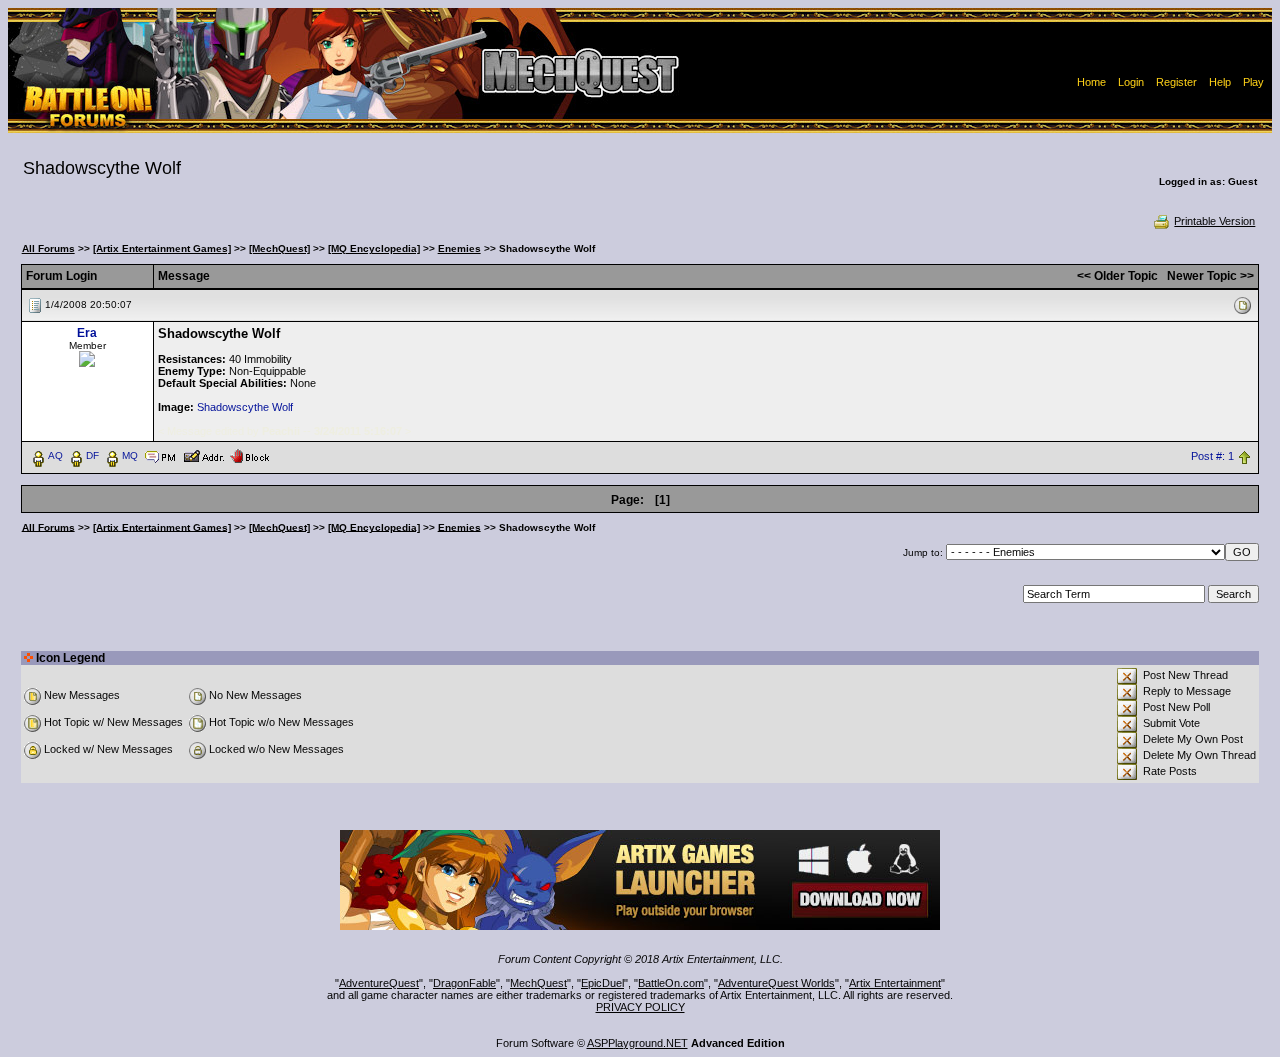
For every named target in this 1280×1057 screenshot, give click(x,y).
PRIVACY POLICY (640, 1007)
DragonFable (464, 983)
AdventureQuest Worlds (776, 983)
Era (87, 333)
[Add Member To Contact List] (203, 455)
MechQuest (538, 983)
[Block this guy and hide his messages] (249, 455)
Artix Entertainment (895, 983)
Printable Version (1214, 221)
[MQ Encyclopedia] (374, 248)
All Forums (48, 248)
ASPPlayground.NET (637, 1043)
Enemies (459, 248)
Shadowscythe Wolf (245, 407)
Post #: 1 (1212, 456)
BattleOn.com (671, 983)
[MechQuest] (279, 248)
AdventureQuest (379, 983)
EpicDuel (602, 983)
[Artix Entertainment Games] (162, 248)
